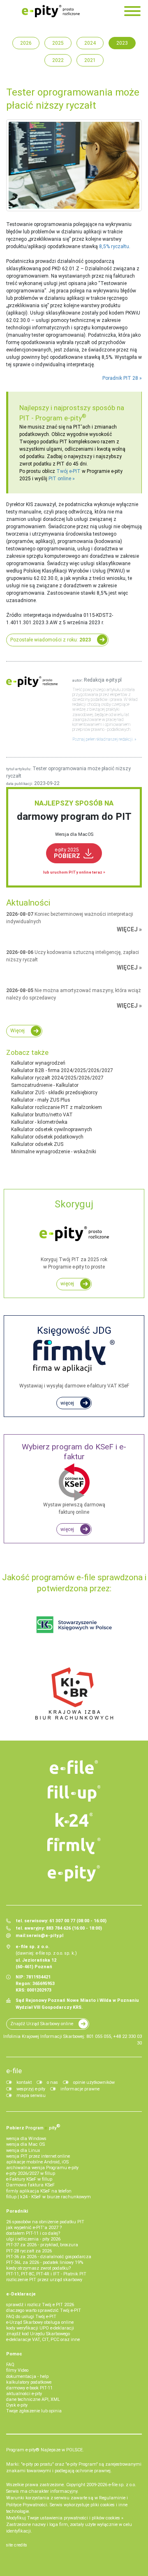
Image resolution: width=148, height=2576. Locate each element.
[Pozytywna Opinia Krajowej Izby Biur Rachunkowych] (74, 1693)
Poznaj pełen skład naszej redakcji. (103, 739)
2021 (90, 60)
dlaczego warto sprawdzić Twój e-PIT (44, 2310)
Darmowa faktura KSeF (30, 2185)
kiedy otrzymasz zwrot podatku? (38, 2268)
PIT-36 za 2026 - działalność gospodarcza (49, 2257)
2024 (90, 43)
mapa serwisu (31, 2096)
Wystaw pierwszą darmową (74, 1479)
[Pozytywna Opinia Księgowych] (74, 1625)
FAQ (10, 2365)
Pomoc (14, 2354)
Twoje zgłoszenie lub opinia (34, 2411)
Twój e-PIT (68, 471)
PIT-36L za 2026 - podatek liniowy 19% (45, 2262)
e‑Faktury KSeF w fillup (29, 2179)
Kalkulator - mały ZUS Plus (41, 1100)
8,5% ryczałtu (114, 246)
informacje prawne (80, 2089)
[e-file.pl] (74, 1767)
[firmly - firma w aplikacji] (74, 1846)
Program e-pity (61, 418)
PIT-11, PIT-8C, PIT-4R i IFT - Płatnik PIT (46, 2274)
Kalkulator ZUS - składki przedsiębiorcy (54, 1093)
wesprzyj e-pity (31, 2089)
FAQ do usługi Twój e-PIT (31, 2317)
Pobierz (33, 2127)
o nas (52, 2082)
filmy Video (17, 2370)
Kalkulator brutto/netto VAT (42, 1115)
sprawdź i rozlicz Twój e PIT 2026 (40, 2305)
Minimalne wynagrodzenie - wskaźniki (54, 1152)
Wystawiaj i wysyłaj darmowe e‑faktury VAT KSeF (74, 1357)
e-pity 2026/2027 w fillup (31, 2173)
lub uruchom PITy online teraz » (74, 872)
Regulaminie (112, 2498)
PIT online (60, 479)
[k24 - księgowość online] (74, 1820)
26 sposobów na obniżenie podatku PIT (45, 2222)
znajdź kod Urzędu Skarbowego (38, 2334)
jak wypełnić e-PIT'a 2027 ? (34, 2228)
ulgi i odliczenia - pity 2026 (33, 2239)
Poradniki (17, 2211)
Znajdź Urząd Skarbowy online (42, 2024)
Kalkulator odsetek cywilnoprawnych (52, 1129)
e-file (14, 2071)
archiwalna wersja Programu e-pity (42, 2168)
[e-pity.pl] (74, 1873)
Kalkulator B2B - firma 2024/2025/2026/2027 (62, 1070)
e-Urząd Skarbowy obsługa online (40, 2322)
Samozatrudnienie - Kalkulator (45, 1085)
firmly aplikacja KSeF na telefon (39, 2191)
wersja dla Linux (23, 2150)
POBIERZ (67, 853)
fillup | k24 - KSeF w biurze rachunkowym (49, 2197)
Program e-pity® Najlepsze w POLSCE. (45, 2450)
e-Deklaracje (21, 2294)
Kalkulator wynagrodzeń (38, 1063)
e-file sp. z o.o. (122, 2485)
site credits (17, 2545)
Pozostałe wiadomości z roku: (51, 640)
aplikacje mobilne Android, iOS (37, 2162)
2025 (58, 43)
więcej (67, 1284)
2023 (122, 43)
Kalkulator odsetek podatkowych (47, 1137)
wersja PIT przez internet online (38, 2156)
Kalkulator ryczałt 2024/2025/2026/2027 (57, 1078)
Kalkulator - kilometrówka (39, 1122)
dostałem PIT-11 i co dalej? (33, 2233)
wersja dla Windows (26, 2139)
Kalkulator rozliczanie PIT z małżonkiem (57, 1107)
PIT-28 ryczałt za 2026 (29, 2251)
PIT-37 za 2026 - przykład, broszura (42, 2245)
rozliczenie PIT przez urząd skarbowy (44, 2280)
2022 (58, 60)
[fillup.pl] (74, 1793)
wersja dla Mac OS (25, 2144)
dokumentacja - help (27, 2376)
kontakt (24, 2082)
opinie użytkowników (94, 2082)
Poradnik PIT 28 (120, 378)
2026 (26, 43)
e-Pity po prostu (51, 11)
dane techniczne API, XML (33, 2399)
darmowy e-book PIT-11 (29, 2388)
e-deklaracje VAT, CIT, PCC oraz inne (43, 2340)
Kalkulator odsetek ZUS (37, 1144)
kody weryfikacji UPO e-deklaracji (40, 2328)
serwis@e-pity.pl (45, 1936)
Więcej (17, 1031)
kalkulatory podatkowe (29, 2382)
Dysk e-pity (17, 2405)
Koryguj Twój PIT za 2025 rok (74, 1234)
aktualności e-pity (24, 2394)
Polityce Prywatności (27, 2505)
